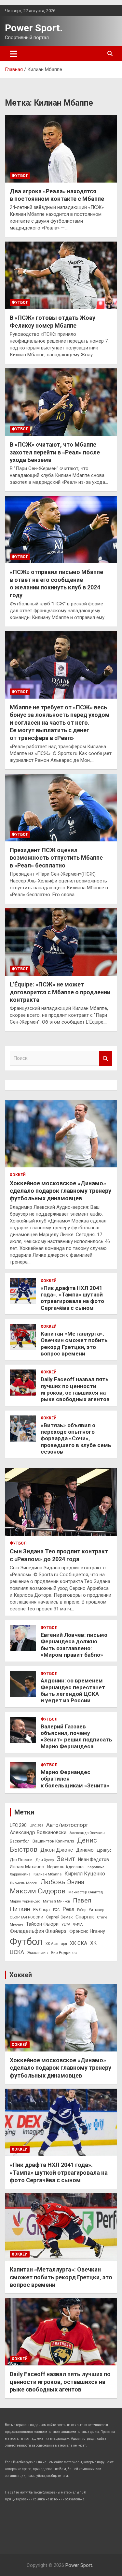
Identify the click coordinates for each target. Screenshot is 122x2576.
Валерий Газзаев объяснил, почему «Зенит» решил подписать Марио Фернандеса (76, 1736)
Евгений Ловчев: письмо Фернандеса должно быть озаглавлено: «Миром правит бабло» (74, 1645)
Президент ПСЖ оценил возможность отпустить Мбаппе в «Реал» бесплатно (56, 858)
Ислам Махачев (27, 1867)
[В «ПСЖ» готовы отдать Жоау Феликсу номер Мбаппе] (61, 275)
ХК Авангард (56, 1944)
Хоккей (18, 1175)
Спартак (85, 1917)
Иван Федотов (94, 1859)
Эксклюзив (37, 1953)
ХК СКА (79, 1943)
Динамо (85, 1850)
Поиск (106, 1058)
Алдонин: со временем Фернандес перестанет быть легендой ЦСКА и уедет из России (73, 1690)
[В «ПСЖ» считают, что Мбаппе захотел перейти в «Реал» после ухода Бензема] (61, 402)
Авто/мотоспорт (67, 1825)
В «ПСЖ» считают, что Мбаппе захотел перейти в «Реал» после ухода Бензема (55, 452)
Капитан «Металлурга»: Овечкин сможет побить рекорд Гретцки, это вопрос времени (74, 1344)
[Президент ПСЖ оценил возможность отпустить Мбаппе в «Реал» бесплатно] (61, 807)
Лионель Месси (24, 1883)
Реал (68, 1909)
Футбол (20, 176)
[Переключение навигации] (14, 54)
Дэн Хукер (45, 1860)
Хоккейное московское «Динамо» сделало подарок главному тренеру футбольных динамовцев (61, 1191)
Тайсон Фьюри (42, 1924)
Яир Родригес (64, 1953)
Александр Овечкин (87, 1833)
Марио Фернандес (25, 1901)
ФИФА (78, 1925)
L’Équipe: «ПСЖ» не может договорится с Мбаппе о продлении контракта (60, 992)
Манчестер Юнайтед (86, 1892)
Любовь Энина (62, 1882)
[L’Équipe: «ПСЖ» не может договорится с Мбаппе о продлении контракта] (61, 942)
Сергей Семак (59, 1917)
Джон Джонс (57, 1850)
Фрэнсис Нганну (87, 1931)
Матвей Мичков (56, 1901)
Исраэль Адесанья (66, 1867)
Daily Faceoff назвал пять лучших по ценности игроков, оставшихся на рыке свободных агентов (75, 1389)
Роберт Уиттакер (91, 1910)
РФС (56, 1910)
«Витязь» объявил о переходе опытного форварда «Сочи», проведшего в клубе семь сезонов (76, 1439)
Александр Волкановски (38, 1832)
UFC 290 (18, 1825)
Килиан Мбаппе (47, 1874)
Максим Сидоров (38, 1891)
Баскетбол (20, 1841)
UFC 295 (36, 1826)
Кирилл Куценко (85, 1874)
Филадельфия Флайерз (38, 1931)
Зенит (66, 1859)
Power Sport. (34, 28)
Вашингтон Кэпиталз (53, 1841)
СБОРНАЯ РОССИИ (27, 1917)
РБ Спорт (42, 1910)
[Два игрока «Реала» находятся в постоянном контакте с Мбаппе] (61, 149)
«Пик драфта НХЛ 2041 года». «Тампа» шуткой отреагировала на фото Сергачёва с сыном (72, 1298)
